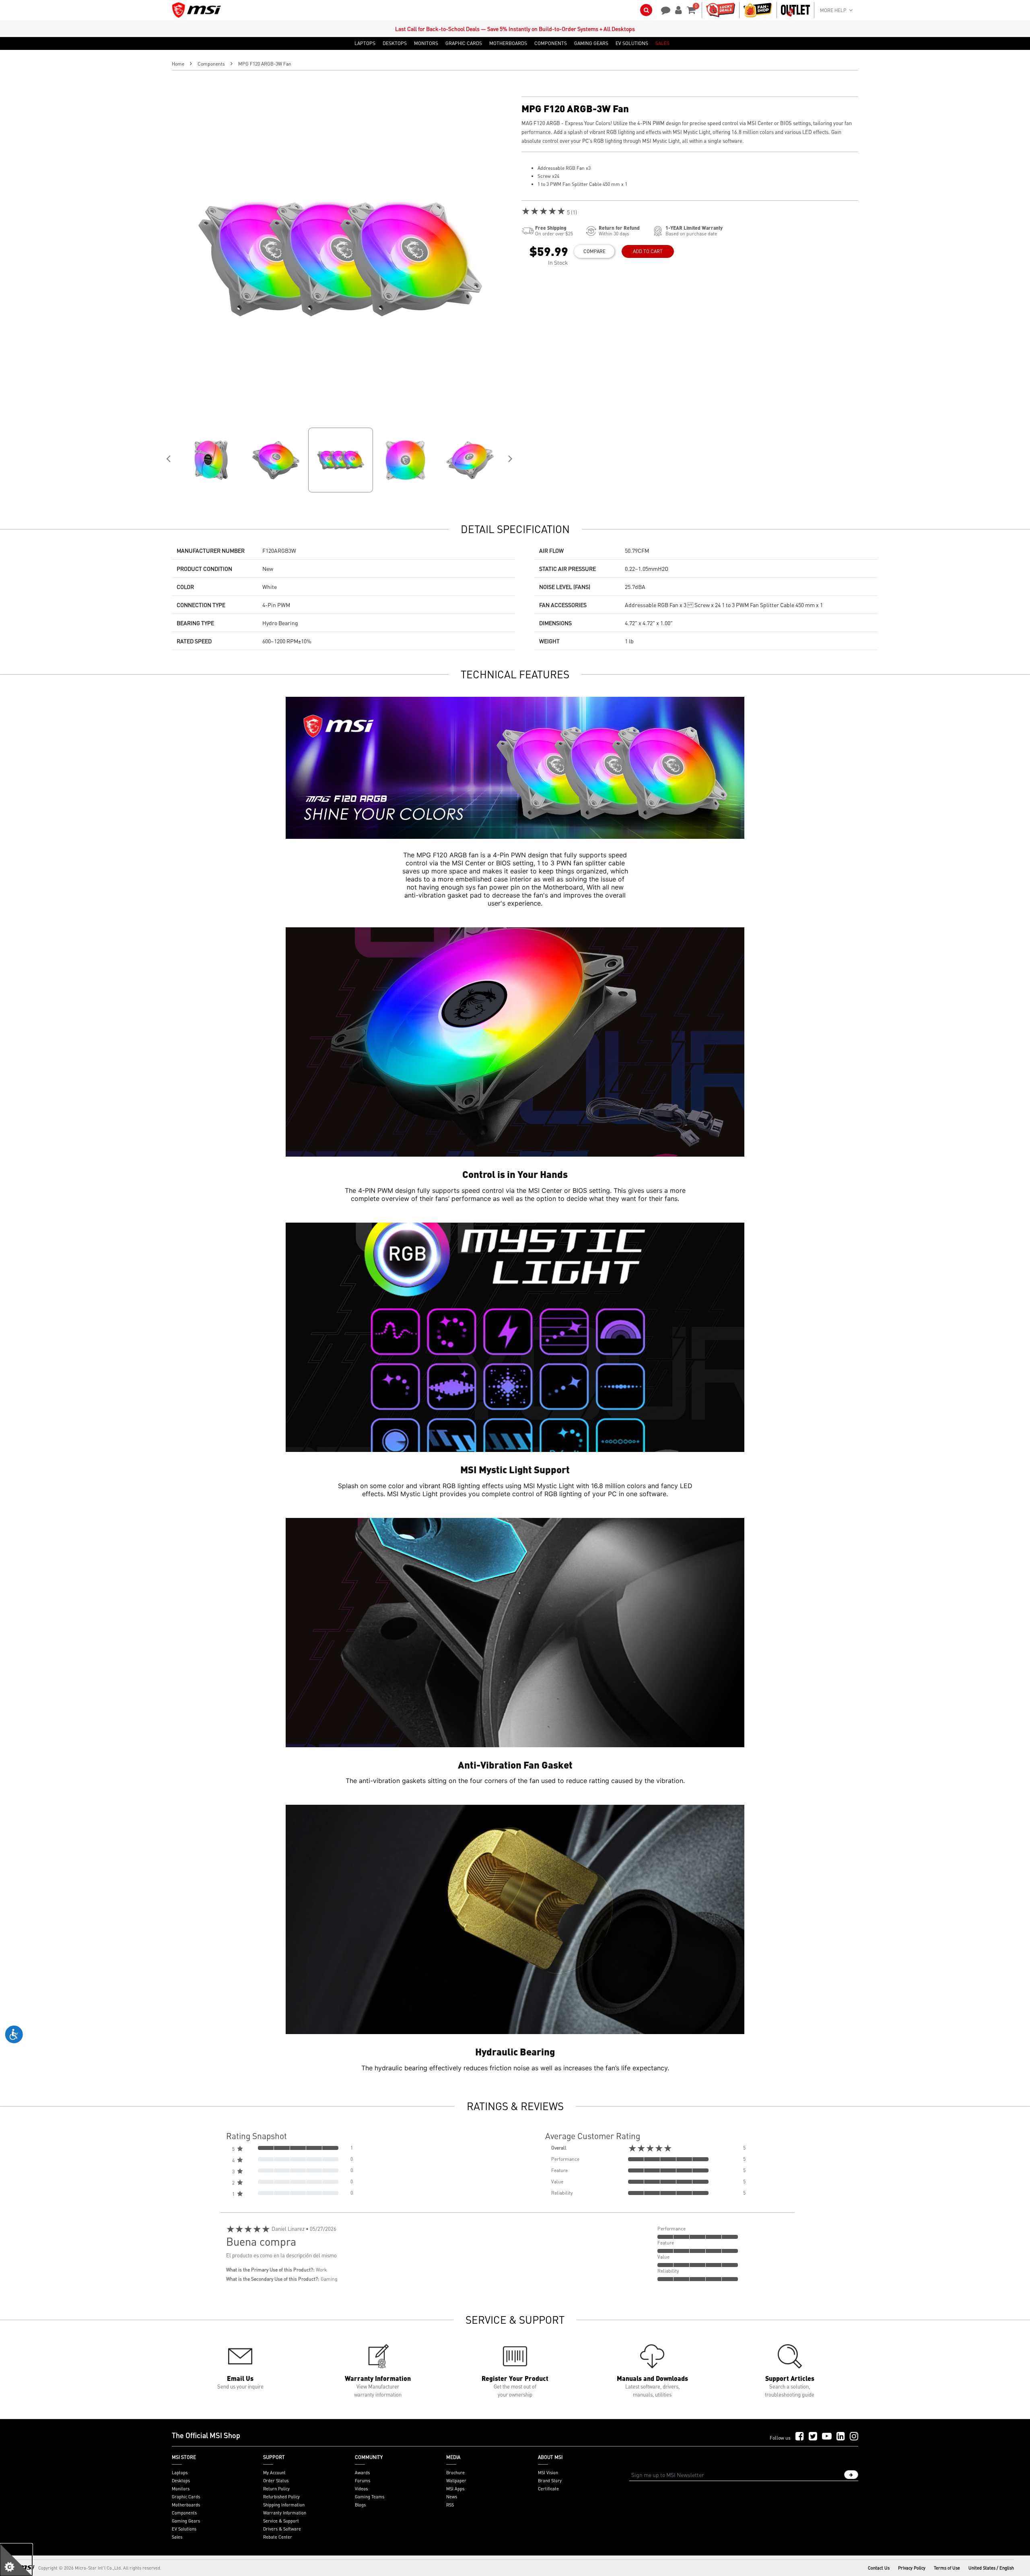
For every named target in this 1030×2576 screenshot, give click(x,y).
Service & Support (281, 2521)
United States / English (991, 2568)
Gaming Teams (370, 2497)
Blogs (360, 2505)
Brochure (455, 2473)
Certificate (548, 2489)
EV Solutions (184, 2529)
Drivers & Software (282, 2529)
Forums (363, 2481)
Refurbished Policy (281, 2497)
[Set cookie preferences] (16, 2560)
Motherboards (186, 2505)
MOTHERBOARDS (508, 43)
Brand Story (550, 2481)
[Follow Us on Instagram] (854, 2437)
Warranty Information (285, 2513)
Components (211, 64)
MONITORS (426, 43)
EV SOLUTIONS (632, 43)
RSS (450, 2505)
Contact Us (879, 2568)
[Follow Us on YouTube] (827, 2437)
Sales (177, 2537)
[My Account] (677, 9)
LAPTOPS (365, 43)
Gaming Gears (186, 2521)
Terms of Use (947, 2568)
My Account (274, 2473)
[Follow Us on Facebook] (800, 2437)
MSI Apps (455, 2489)
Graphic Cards (186, 2497)
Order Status (276, 2481)
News (452, 2497)
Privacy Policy (912, 2568)
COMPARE (594, 251)
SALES (662, 43)
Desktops (181, 2481)
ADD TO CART (648, 251)
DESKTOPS (395, 43)
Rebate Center (278, 2537)
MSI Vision (548, 2473)
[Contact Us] (663, 9)
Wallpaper (456, 2481)
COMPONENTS (551, 43)
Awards (362, 2473)
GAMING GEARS (591, 43)
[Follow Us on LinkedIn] (841, 2437)
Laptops (180, 2473)
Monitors (181, 2489)
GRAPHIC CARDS (464, 43)
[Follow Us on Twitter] (813, 2437)
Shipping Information (284, 2505)
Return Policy (276, 2489)
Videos (361, 2489)
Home (178, 64)
